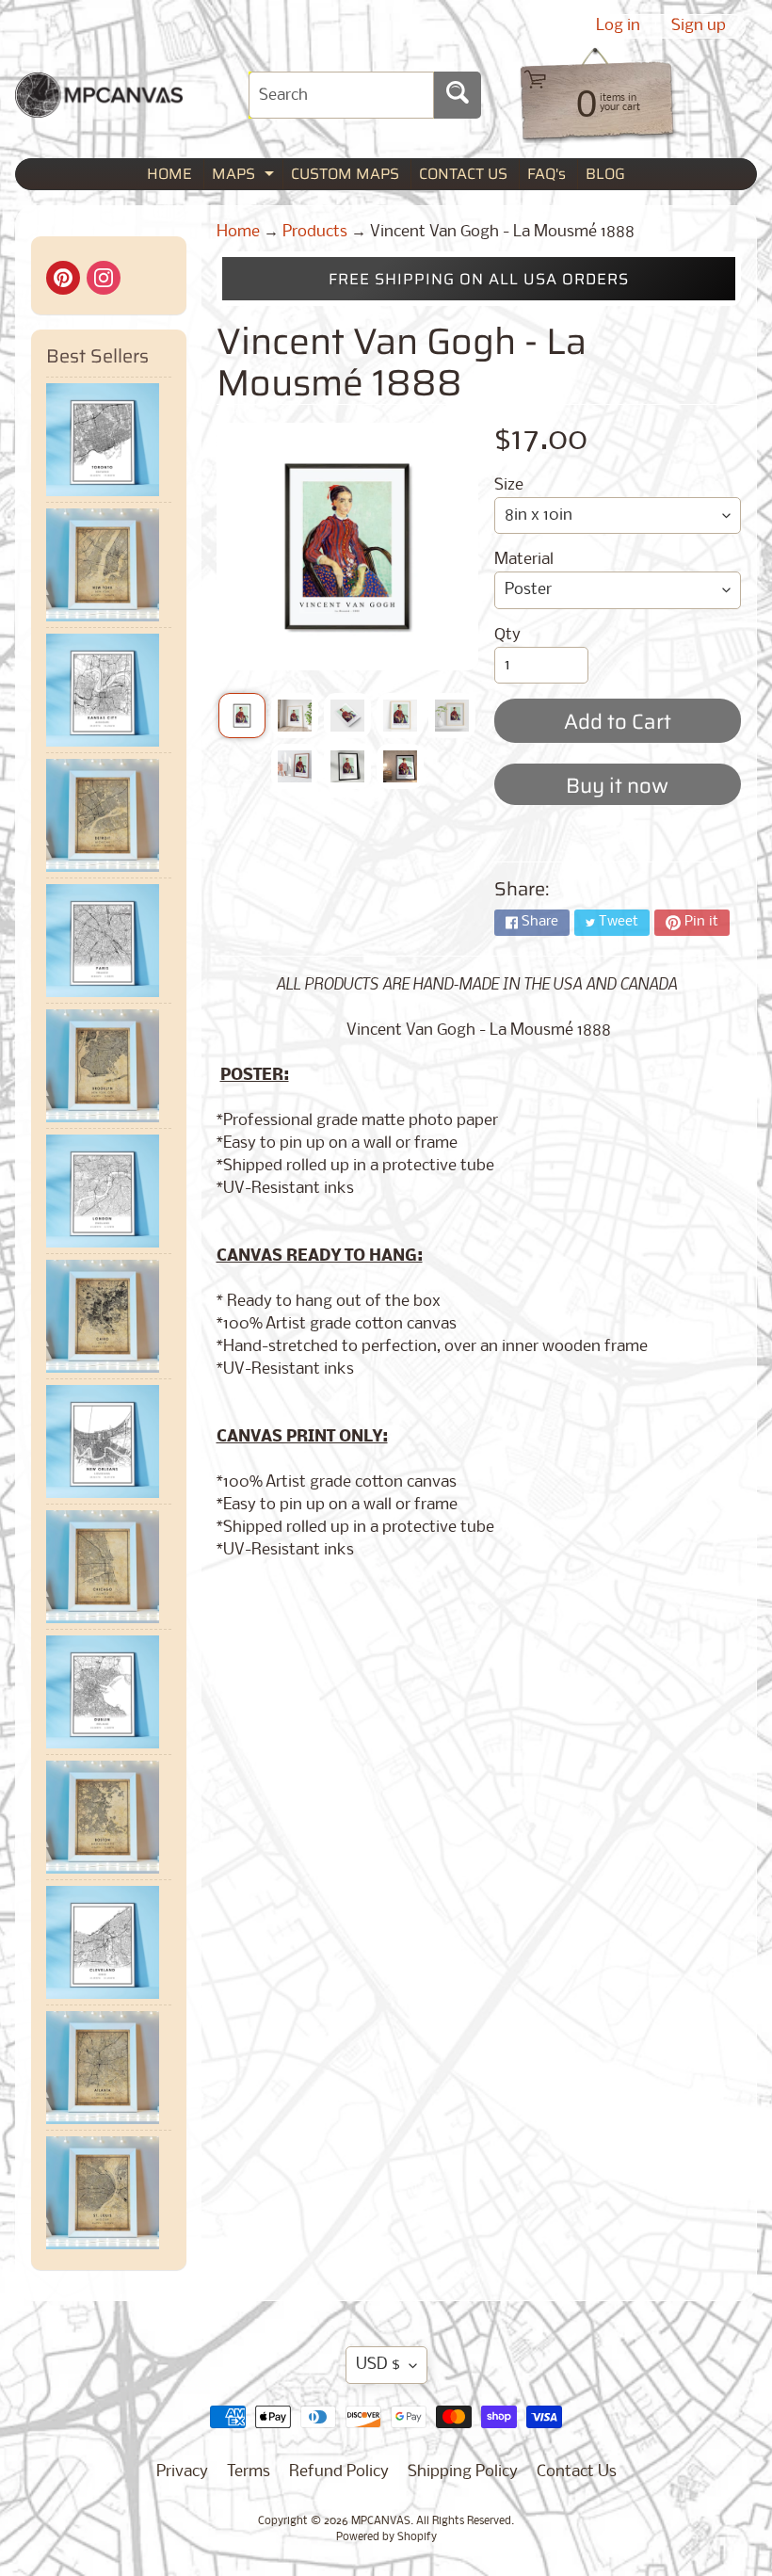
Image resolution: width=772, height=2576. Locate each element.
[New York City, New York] (109, 565)
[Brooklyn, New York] (109, 1066)
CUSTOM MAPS (345, 174)
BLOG (605, 174)
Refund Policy (339, 2472)
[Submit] (458, 95)
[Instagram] (104, 278)
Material (524, 560)
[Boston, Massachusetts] (109, 1817)
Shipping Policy (463, 2472)
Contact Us (577, 2472)
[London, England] (109, 1191)
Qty (507, 635)
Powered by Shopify (386, 2537)
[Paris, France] (109, 941)
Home (238, 232)
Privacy (182, 2472)
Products (315, 232)
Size (509, 485)
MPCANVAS (381, 2521)
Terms (249, 2472)
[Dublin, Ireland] (109, 1692)
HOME (169, 174)
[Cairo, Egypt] (109, 1316)
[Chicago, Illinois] (109, 1567)
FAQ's (547, 174)
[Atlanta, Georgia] (109, 2068)
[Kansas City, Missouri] (109, 690)
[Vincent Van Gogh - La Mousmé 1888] (242, 716)
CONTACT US (463, 174)
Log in (618, 26)
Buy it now (617, 786)
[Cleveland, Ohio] (109, 1942)
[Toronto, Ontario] (109, 440)
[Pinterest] (63, 278)
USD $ (378, 2365)
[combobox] (341, 95)
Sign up (699, 26)
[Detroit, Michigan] (109, 815)
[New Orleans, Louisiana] (109, 1441)
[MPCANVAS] (99, 106)
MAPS (245, 176)
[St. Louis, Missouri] (109, 2193)
